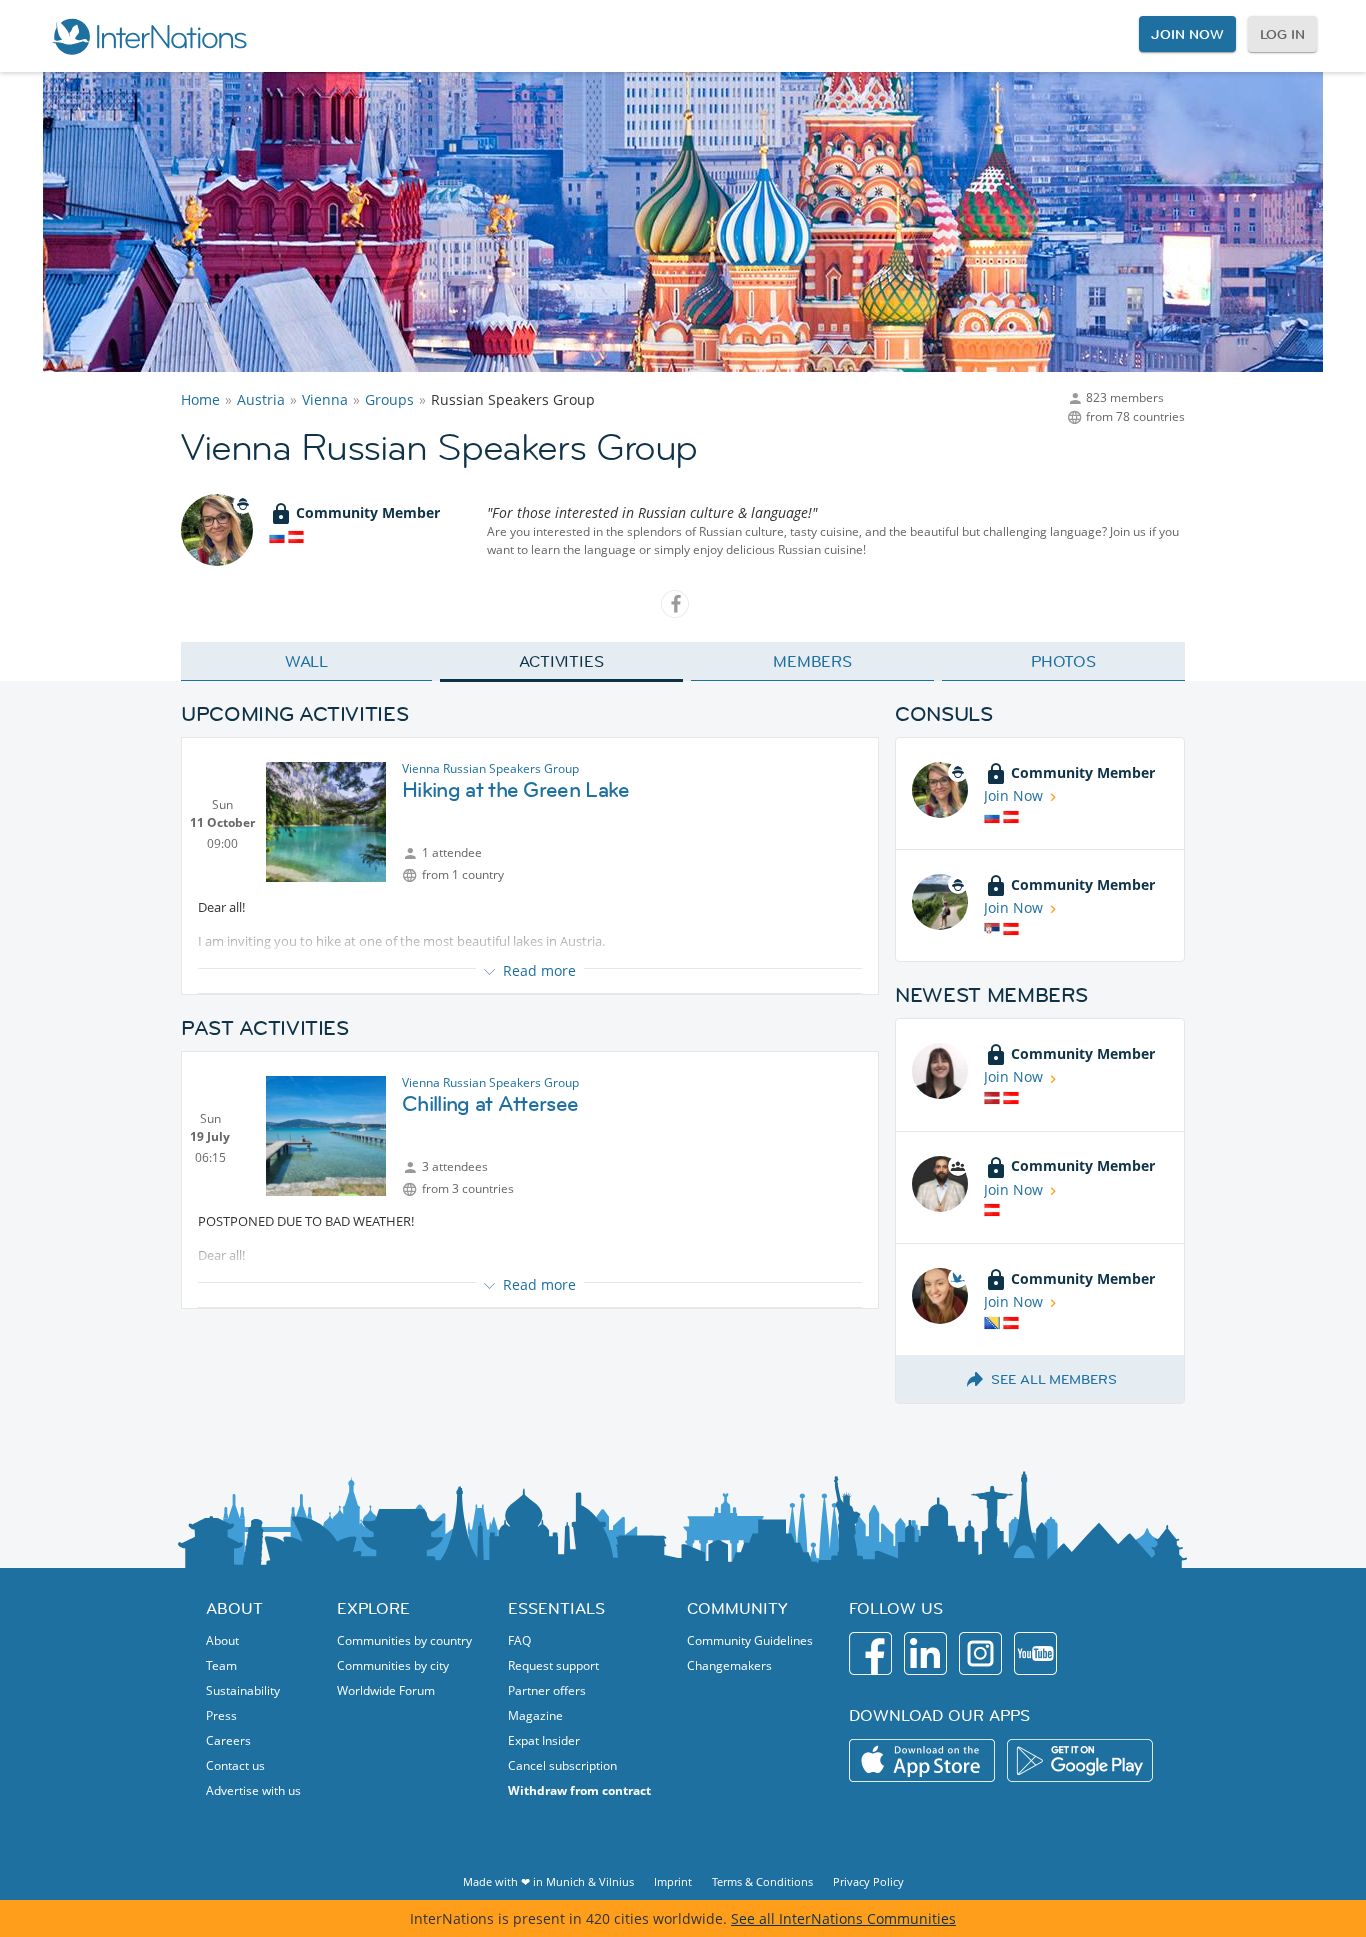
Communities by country (404, 1640)
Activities (561, 661)
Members (812, 661)
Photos (1063, 661)
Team (221, 1665)
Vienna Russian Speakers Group (490, 768)
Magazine (535, 1715)
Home (200, 399)
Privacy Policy (868, 1881)
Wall (307, 661)
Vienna (325, 399)
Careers (228, 1740)
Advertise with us (253, 1790)
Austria (261, 399)
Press (221, 1715)
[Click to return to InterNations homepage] (149, 36)
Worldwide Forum (386, 1690)
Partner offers (547, 1690)
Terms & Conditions (762, 1881)
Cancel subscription (562, 1765)
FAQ (519, 1640)
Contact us (235, 1765)
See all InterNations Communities (843, 1918)
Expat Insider (544, 1740)
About (222, 1640)
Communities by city (393, 1665)
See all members (1054, 1379)
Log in (1282, 34)
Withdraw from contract (579, 1790)
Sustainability (243, 1690)
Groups (389, 399)
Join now (1187, 34)
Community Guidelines (750, 1640)
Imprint (673, 1881)
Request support (553, 1665)
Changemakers (729, 1665)
